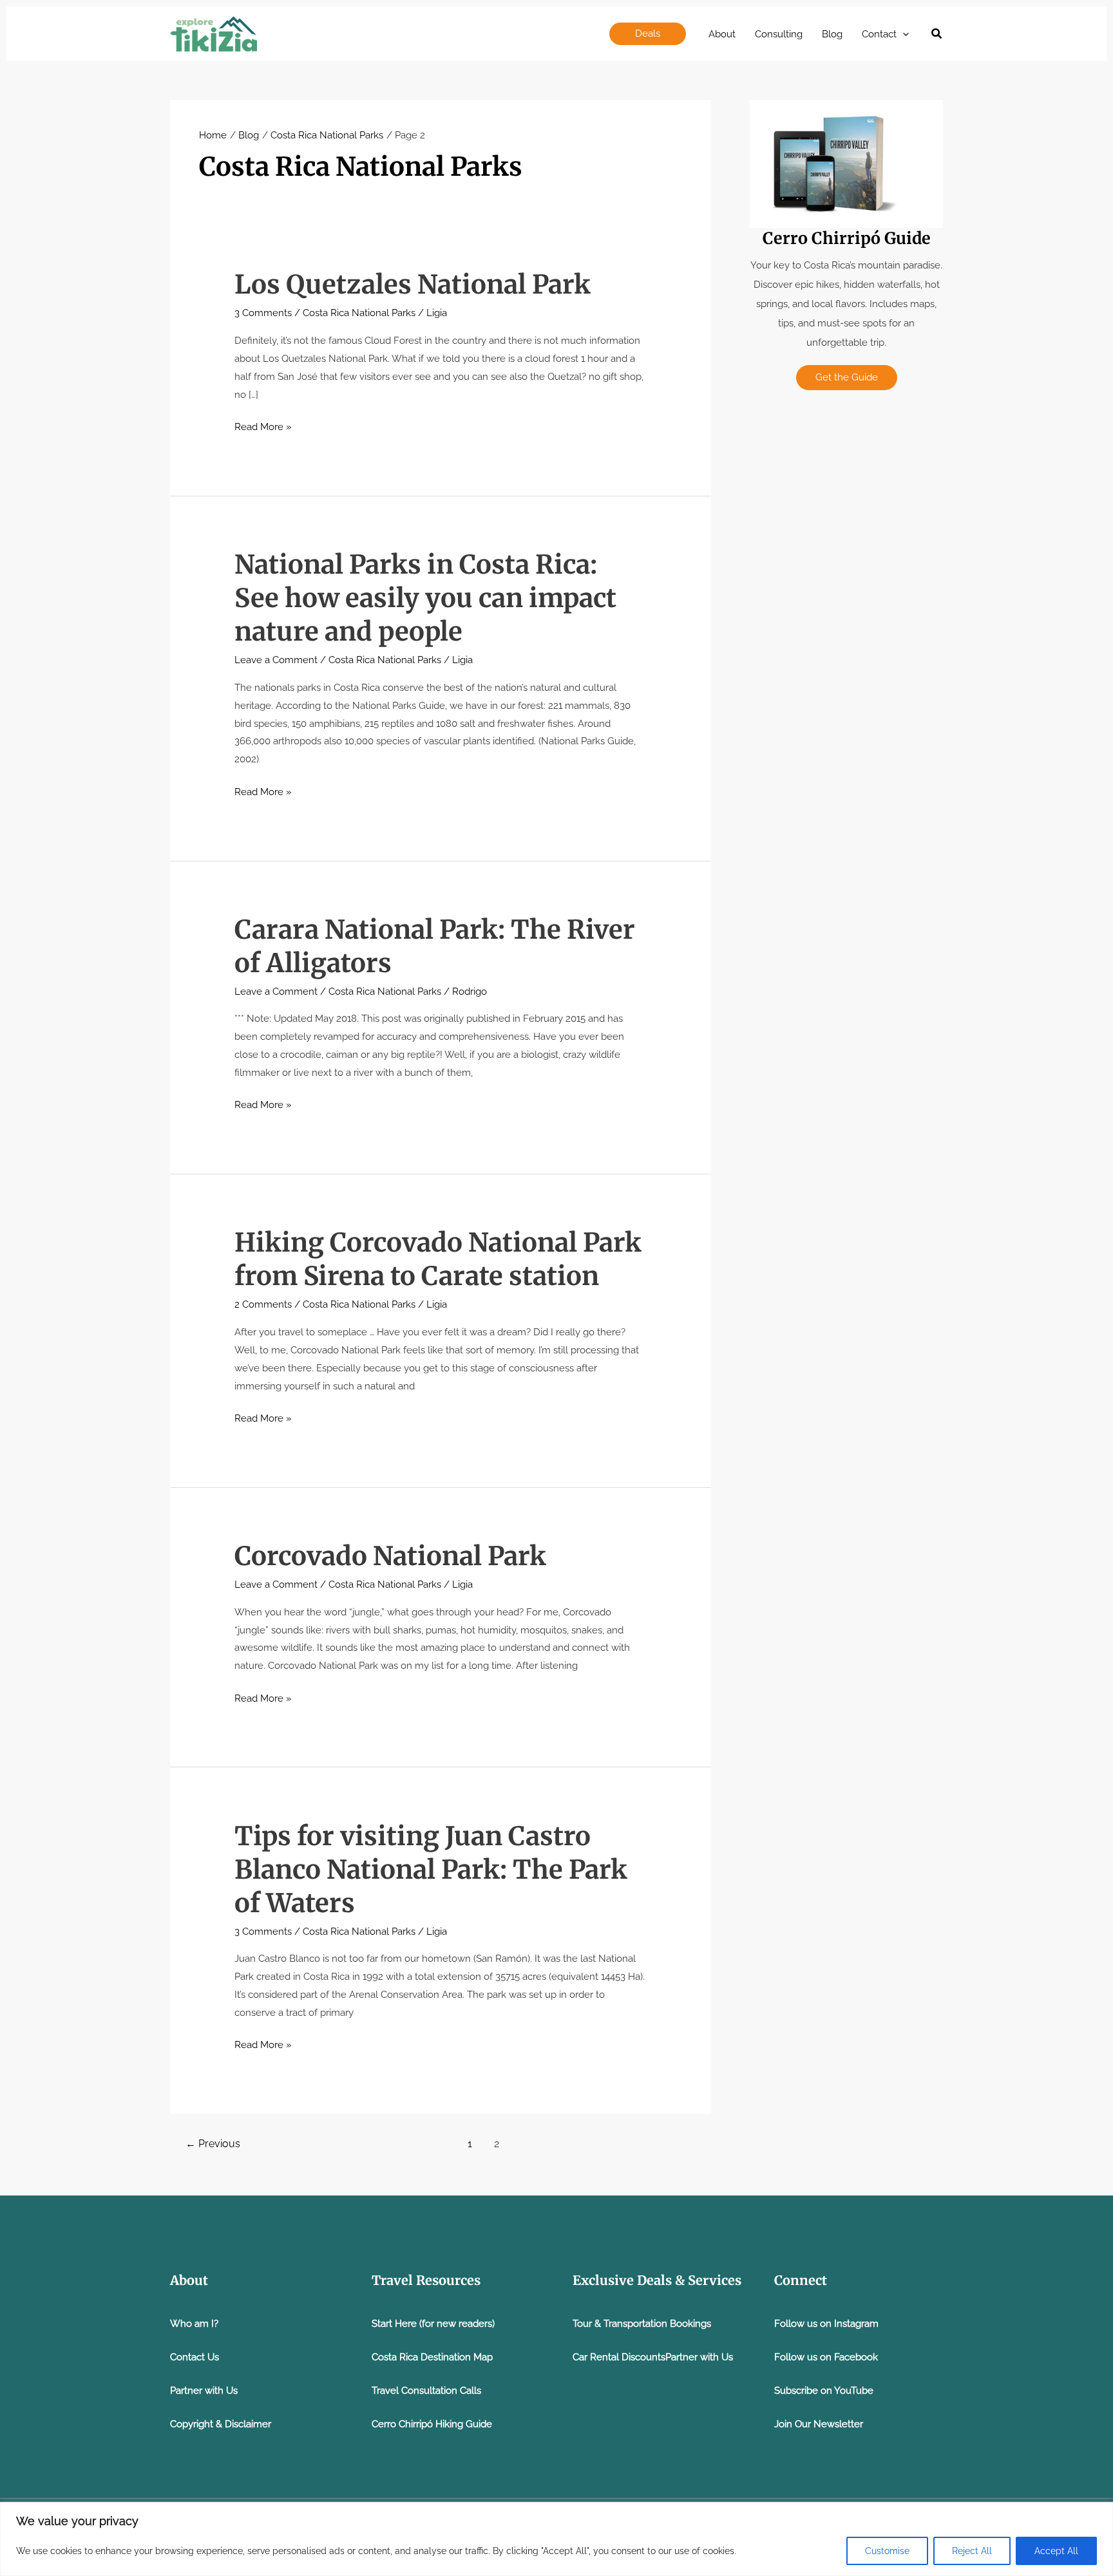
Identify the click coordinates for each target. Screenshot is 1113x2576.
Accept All (1056, 2551)
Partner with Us (204, 2391)
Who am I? (194, 2324)
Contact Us (195, 2357)
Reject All (972, 2551)
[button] (648, 34)
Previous (213, 2144)
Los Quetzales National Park (413, 285)
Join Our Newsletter (819, 2424)
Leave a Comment (276, 660)
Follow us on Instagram (826, 2324)
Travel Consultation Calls (426, 2391)
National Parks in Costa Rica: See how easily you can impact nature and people (425, 598)
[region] (556, 2539)
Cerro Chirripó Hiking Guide (432, 2424)
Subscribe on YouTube (824, 2391)
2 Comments (263, 1304)
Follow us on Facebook (826, 2357)
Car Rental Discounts (619, 2357)
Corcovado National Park (390, 1556)
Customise (887, 2551)
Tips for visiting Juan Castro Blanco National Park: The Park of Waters (431, 1870)
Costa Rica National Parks (359, 313)
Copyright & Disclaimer (221, 2424)
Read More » (263, 428)
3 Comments (263, 313)
